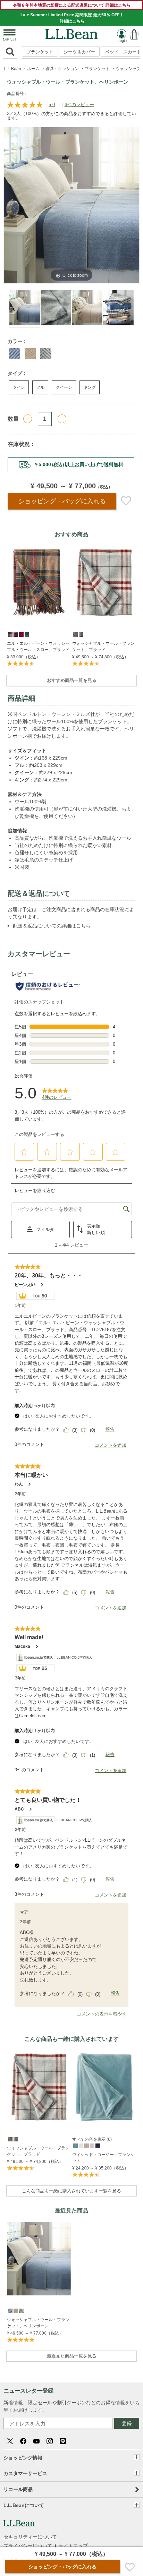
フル (40, 387)
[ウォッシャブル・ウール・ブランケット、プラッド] (104, 582)
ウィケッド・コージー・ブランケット (103, 2158)
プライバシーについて (28, 2546)
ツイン (19, 387)
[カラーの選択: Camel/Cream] (30, 354)
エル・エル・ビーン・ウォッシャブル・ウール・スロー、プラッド (38, 647)
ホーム (33, 69)
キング (90, 387)
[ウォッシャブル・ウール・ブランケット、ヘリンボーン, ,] (10, 2310)
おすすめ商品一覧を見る (72, 680)
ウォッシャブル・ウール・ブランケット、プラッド (103, 647)
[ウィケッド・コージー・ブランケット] (104, 2087)
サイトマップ (73, 2546)
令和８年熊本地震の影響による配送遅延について (72, 5)
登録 (127, 2423)
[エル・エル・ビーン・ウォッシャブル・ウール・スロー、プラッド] (39, 582)
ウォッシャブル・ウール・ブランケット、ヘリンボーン (38, 2323)
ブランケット (40, 52)
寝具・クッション (62, 69)
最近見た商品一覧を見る (72, 2356)
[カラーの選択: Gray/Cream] (46, 354)
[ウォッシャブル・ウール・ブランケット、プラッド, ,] (75, 634)
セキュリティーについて (30, 2537)
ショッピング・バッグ (62, 501)
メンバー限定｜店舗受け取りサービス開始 (71, 464)
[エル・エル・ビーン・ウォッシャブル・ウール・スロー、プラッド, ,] (10, 634)
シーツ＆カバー (79, 52)
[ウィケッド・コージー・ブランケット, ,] (75, 2145)
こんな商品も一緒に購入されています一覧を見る (71, 2191)
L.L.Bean (13, 69)
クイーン (64, 387)
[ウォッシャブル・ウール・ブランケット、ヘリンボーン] (39, 2259)
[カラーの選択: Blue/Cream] (15, 354)
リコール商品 (18, 2489)
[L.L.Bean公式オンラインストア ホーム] (71, 32)
